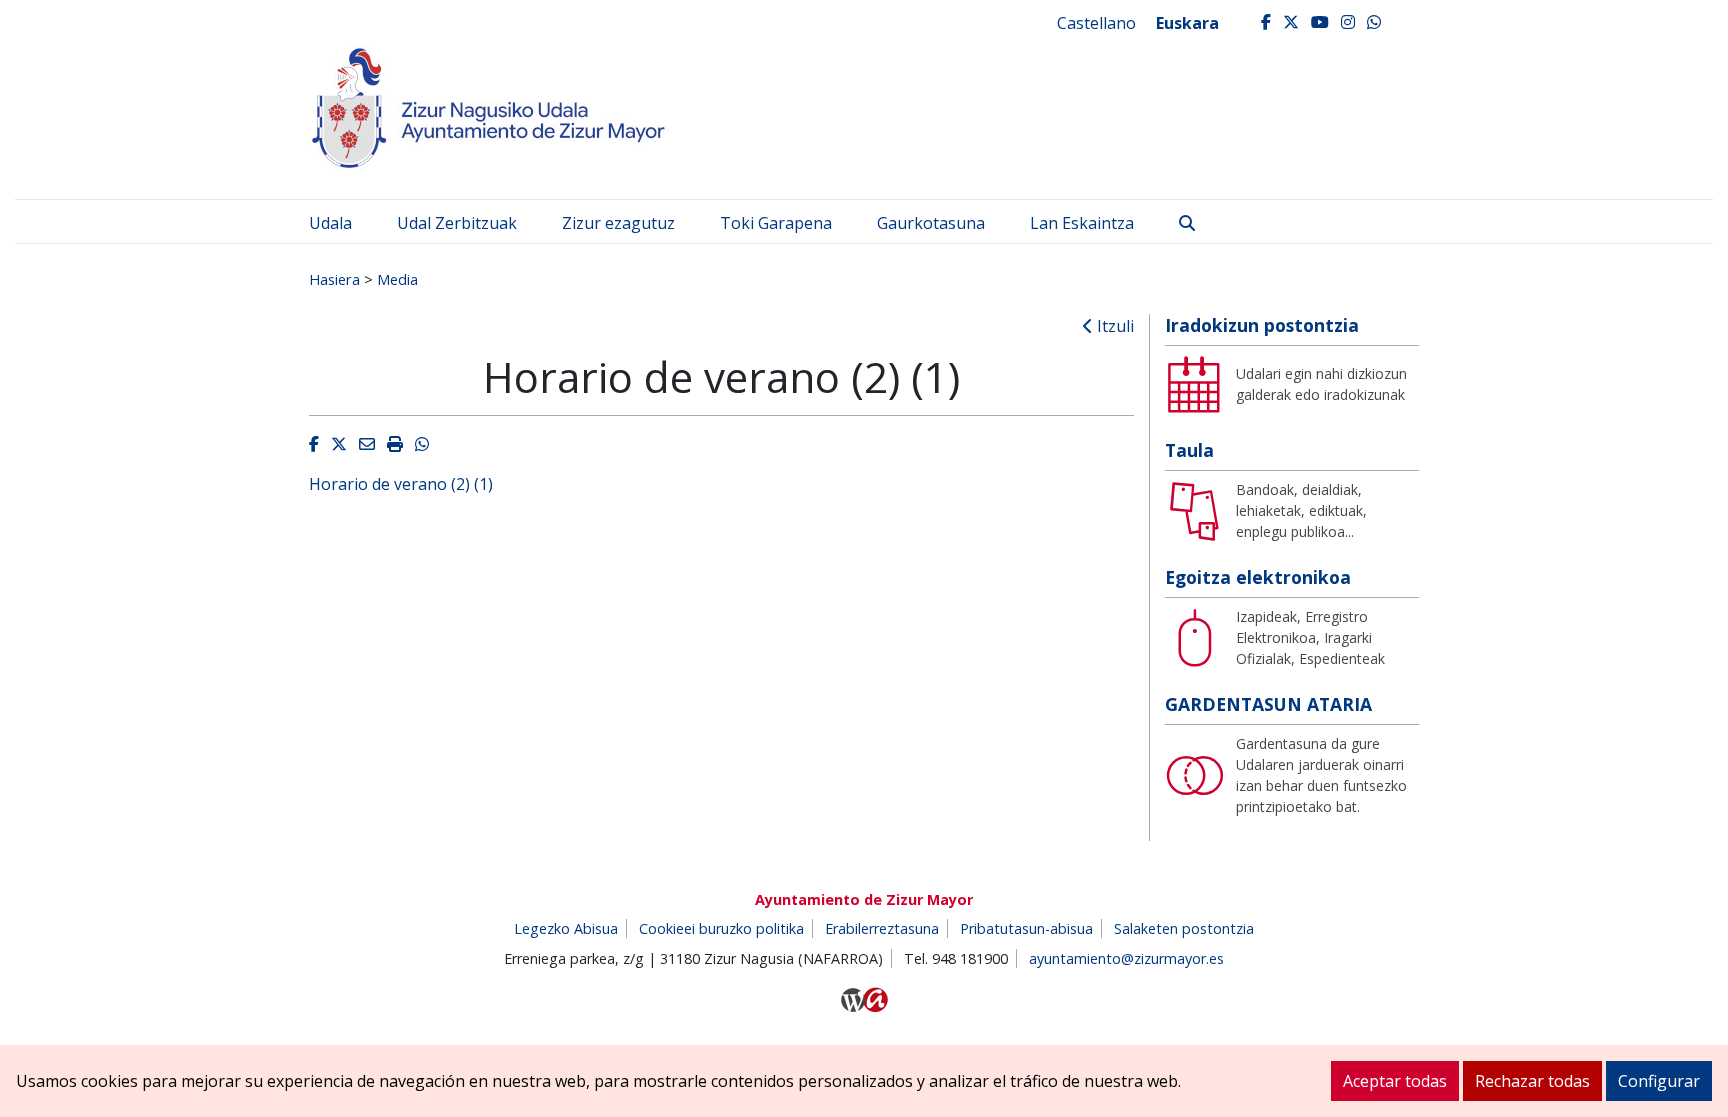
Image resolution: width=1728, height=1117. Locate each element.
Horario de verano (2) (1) (401, 484)
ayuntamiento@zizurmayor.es (1126, 958)
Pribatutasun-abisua (1026, 928)
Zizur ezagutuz (618, 223)
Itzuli (1113, 326)
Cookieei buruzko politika (721, 928)
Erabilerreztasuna (882, 928)
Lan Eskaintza (1082, 223)
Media (397, 279)
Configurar (1659, 1081)
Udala (330, 223)
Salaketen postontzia (1184, 928)
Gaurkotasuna (931, 223)
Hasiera (334, 279)
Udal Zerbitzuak (457, 223)
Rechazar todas (1532, 1081)
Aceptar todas (1395, 1081)
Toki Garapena (776, 223)
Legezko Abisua (566, 928)
